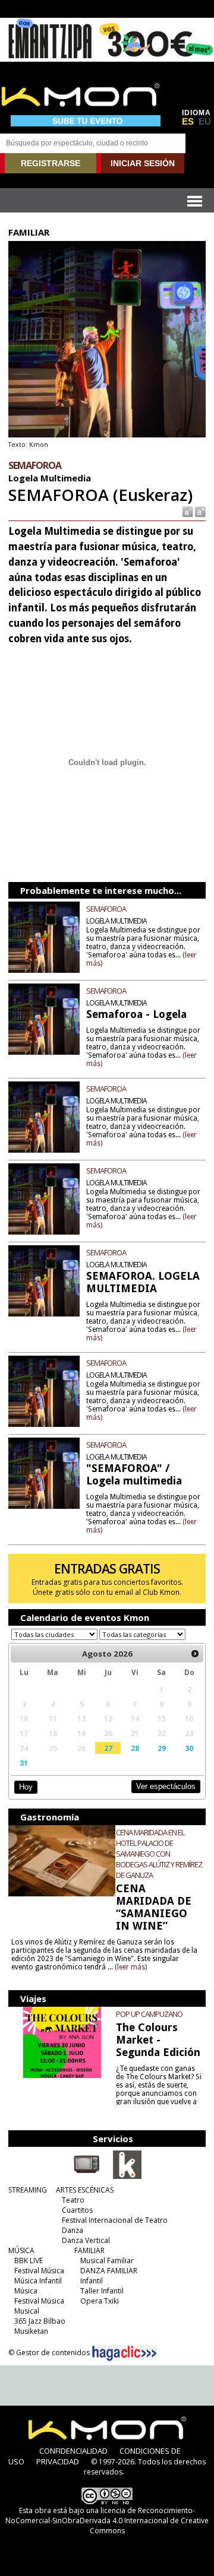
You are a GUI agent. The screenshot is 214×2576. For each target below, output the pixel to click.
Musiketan (31, 2331)
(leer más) (131, 1967)
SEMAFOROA (106, 909)
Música (26, 2291)
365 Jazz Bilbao (40, 2321)
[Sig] (195, 1654)
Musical (27, 2311)
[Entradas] (127, 2177)
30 (189, 1748)
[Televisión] (87, 2177)
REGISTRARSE (51, 163)
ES (188, 122)
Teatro (73, 2200)
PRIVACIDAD (58, 2461)
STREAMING (28, 2190)
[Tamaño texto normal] (187, 511)
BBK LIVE (29, 2261)
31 (24, 1763)
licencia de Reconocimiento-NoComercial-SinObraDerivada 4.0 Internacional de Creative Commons (107, 2521)
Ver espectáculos (166, 1786)
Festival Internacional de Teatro (115, 2220)
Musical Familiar (107, 2261)
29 (162, 1748)
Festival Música (39, 2271)
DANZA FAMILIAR (109, 2271)
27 (108, 1748)
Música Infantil (38, 2281)
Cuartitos (77, 2210)
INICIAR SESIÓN (143, 163)
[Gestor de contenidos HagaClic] (124, 2353)
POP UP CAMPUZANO (149, 2014)
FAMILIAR (89, 2250)
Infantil (92, 2281)
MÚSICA (21, 2250)
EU (205, 122)
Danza (73, 2230)
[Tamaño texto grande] (199, 511)
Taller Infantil (102, 2291)
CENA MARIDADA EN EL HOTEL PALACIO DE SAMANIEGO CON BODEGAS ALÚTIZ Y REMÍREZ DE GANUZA (159, 1854)
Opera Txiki (100, 2301)
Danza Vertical (86, 2240)
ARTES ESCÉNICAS (85, 2190)
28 (135, 1748)
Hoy (26, 1787)
